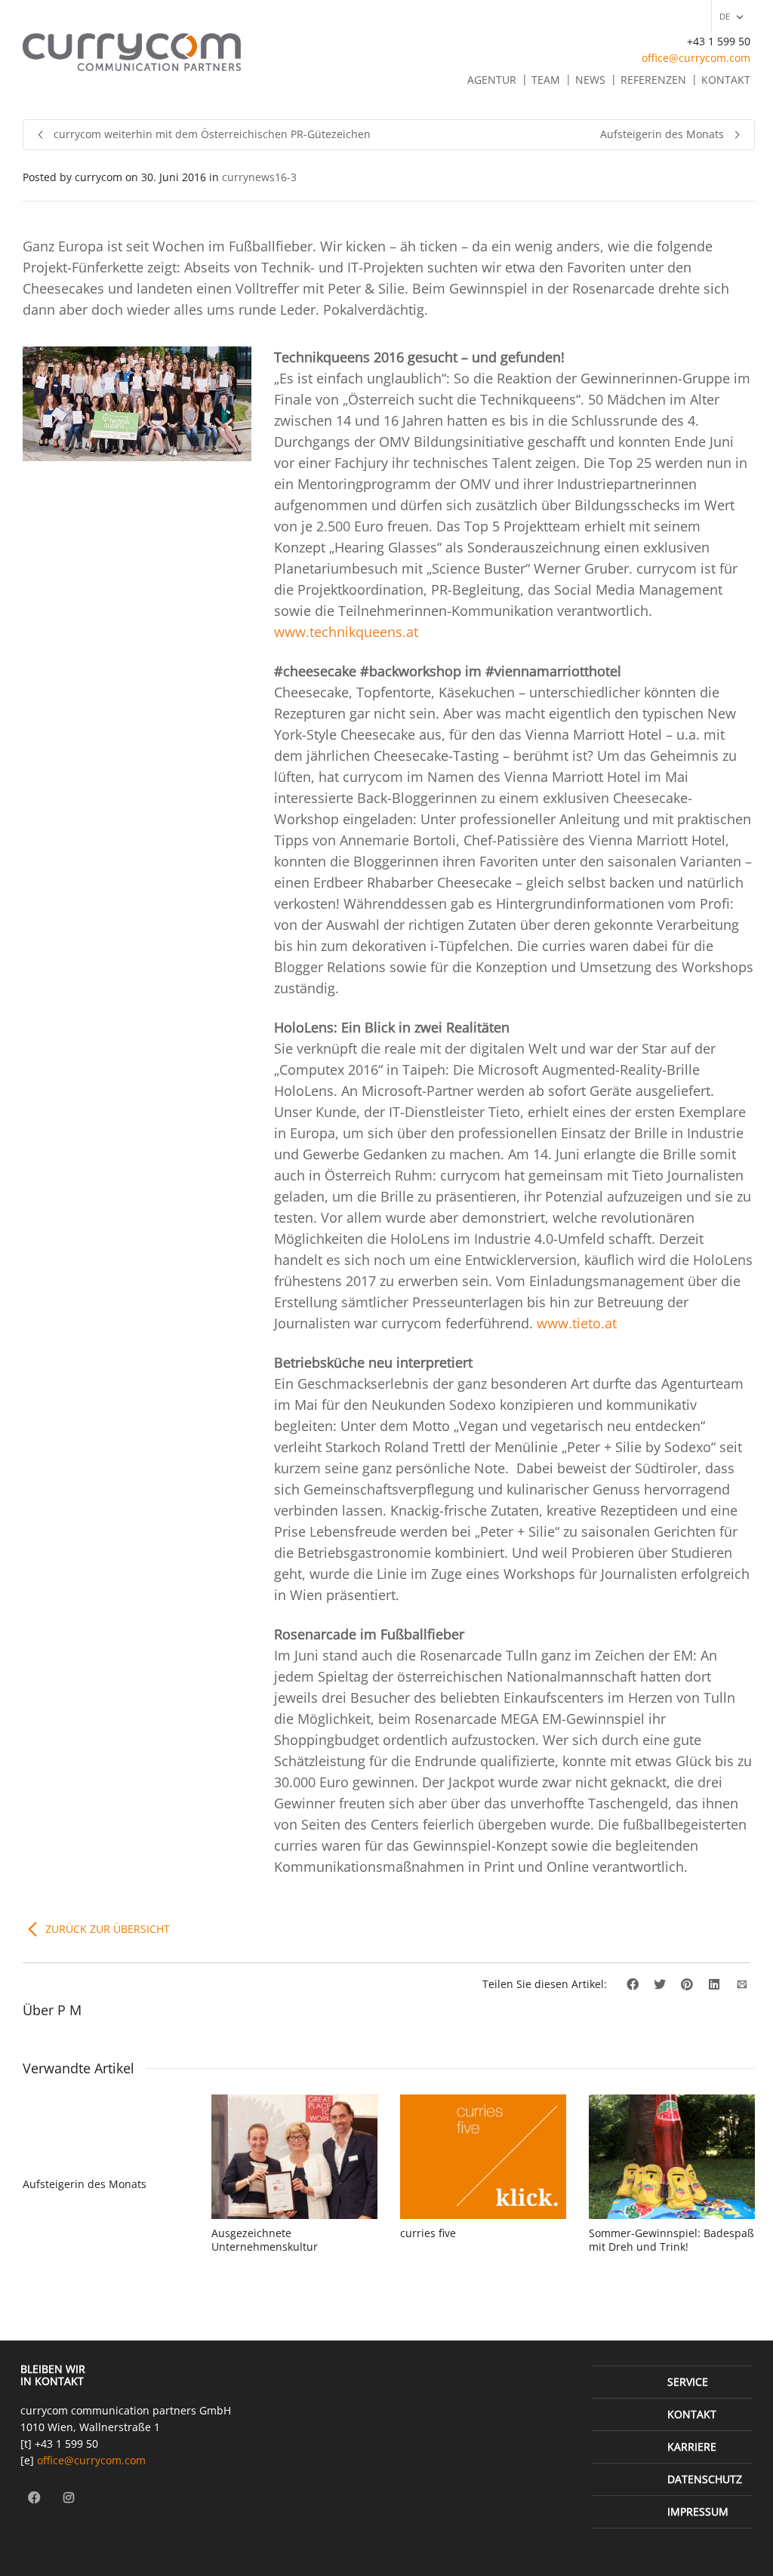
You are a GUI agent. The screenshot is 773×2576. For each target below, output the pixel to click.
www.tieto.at (577, 1323)
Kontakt (726, 80)
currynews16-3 (259, 177)
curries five (428, 2233)
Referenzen (653, 80)
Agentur (492, 80)
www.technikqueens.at (346, 632)
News (590, 80)
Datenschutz (705, 2479)
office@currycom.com (696, 58)
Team (546, 80)
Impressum (698, 2511)
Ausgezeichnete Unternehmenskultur (265, 2240)
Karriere (692, 2447)
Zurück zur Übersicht (108, 1929)
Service (688, 2382)
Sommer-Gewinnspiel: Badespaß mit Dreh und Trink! (671, 2240)
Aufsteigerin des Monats (85, 2184)
